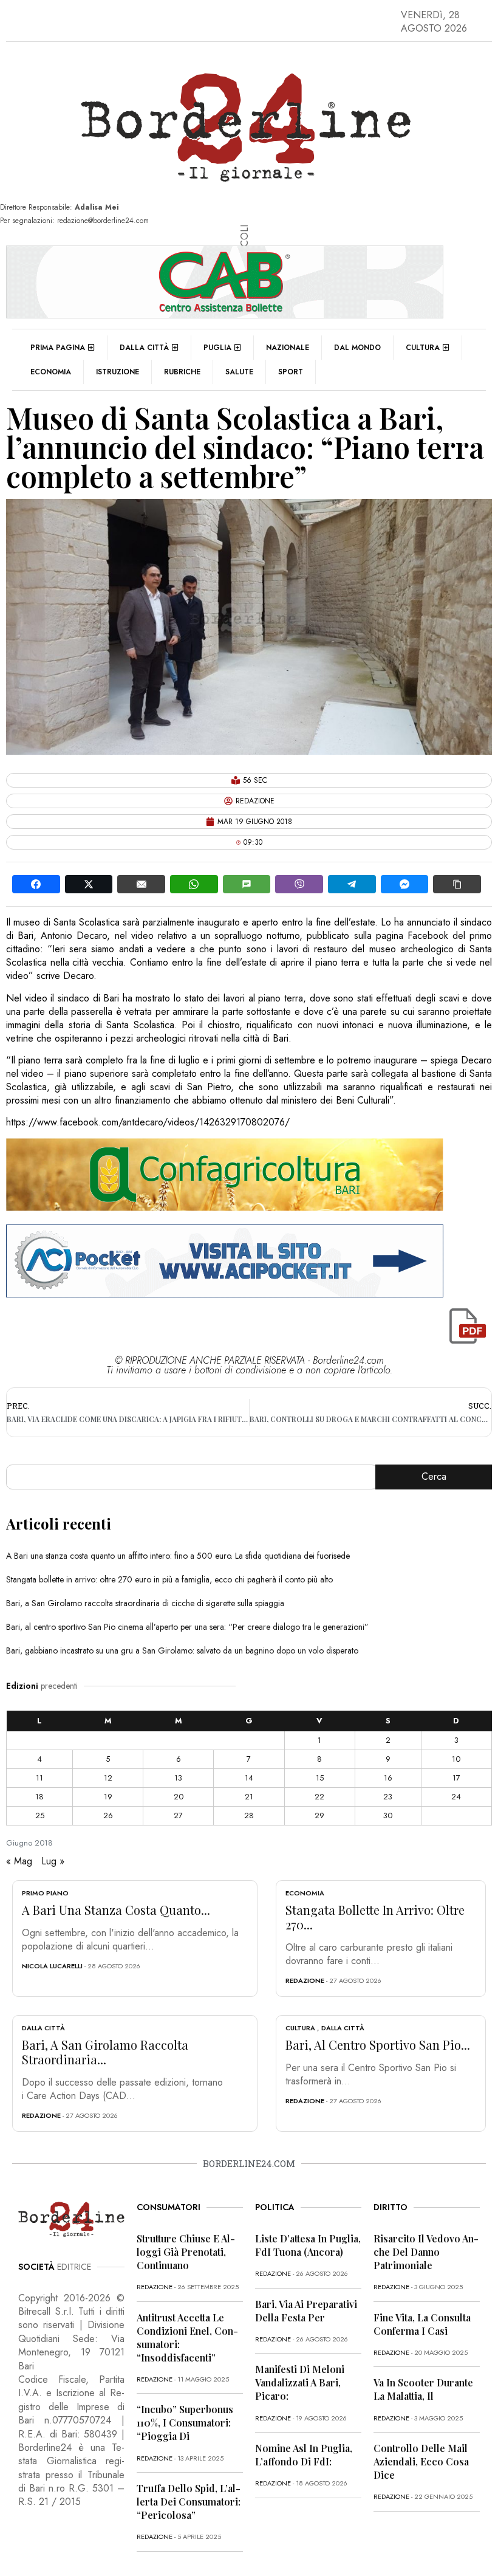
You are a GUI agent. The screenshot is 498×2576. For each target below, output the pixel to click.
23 (388, 1797)
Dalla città (144, 348)
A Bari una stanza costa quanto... (116, 1910)
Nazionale (288, 348)
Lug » (53, 1861)
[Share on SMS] (247, 884)
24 (456, 1797)
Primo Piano (45, 1893)
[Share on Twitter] (89, 884)
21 (249, 1797)
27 (178, 1815)
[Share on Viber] (299, 884)
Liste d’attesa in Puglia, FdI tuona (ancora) (308, 2245)
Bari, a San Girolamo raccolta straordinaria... (105, 2052)
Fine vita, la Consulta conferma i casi (422, 2324)
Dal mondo (357, 348)
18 (39, 1797)
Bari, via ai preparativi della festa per (306, 2311)
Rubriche (182, 372)
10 (456, 1759)
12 (108, 1778)
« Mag (19, 1861)
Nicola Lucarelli (52, 1966)
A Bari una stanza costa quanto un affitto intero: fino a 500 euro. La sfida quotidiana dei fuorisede (178, 1556)
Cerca (434, 1476)
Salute (239, 372)
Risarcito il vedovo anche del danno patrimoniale (426, 2252)
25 (40, 1815)
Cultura (423, 348)
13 (178, 1778)
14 (249, 1778)
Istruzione (118, 372)
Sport (291, 372)
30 (388, 1815)
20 (179, 1797)
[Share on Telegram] (352, 884)
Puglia (217, 348)
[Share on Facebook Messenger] (405, 884)
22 (319, 1797)
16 (388, 1778)
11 (39, 1778)
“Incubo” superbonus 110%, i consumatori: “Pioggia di (185, 2423)
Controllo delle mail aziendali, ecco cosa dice (421, 2461)
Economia (51, 372)
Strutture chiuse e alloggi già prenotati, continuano (186, 2252)
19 (108, 1797)
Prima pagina (58, 348)
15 (320, 1778)
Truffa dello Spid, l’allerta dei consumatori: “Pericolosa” (189, 2502)
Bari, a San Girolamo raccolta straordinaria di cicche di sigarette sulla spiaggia (145, 1603)
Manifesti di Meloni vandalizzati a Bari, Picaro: (300, 2382)
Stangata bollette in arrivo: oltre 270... (375, 1917)
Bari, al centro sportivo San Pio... (378, 2045)
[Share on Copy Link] (457, 884)
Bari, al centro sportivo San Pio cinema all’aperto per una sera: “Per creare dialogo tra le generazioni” (187, 1627)
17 (456, 1778)
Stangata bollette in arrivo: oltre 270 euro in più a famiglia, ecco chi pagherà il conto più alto (169, 1579)
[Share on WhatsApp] (194, 884)
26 (108, 1815)
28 (249, 1815)
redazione (305, 1980)
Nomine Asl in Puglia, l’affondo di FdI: (304, 2455)
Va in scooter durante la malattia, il (423, 2389)
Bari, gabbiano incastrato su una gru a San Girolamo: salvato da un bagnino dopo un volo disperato (182, 1650)
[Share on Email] (141, 884)
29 (319, 1815)
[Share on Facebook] (36, 884)
